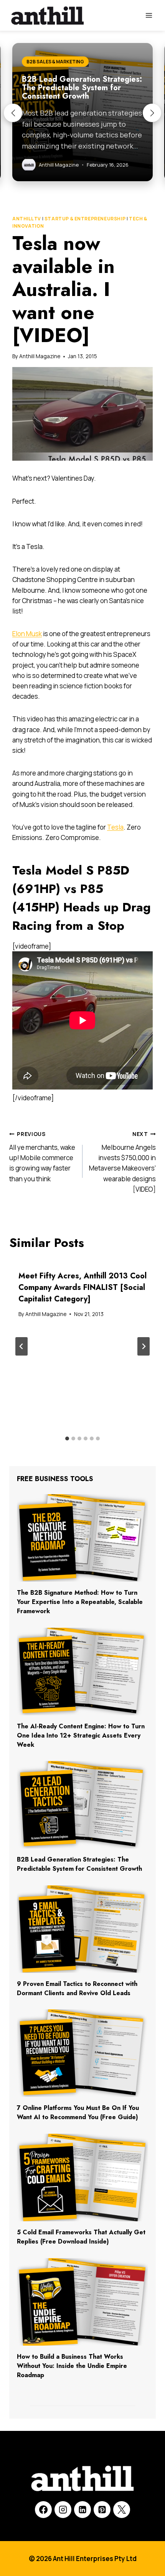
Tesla (115, 827)
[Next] (144, 1346)
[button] (13, 113)
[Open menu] (149, 15)
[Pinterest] (102, 2510)
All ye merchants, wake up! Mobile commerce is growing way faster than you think (42, 1157)
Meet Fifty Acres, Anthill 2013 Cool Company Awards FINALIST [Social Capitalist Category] (82, 1287)
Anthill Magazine (40, 356)
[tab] (67, 1438)
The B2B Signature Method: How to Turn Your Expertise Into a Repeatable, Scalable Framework (80, 1602)
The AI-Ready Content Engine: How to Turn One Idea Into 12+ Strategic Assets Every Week (81, 1735)
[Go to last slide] (21, 1346)
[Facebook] (43, 2510)
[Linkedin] (82, 2510)
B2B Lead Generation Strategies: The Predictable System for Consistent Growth (79, 1864)
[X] (122, 2510)
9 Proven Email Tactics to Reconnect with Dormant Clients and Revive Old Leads (77, 1988)
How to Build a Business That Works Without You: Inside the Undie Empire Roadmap (72, 2366)
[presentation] (82, 1538)
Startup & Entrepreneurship (85, 219)
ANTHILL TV (27, 219)
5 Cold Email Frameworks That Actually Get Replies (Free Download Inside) (81, 2237)
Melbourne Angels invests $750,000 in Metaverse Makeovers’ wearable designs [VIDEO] (122, 1162)
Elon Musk (27, 634)
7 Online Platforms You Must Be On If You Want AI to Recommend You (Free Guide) (78, 2112)
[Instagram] (63, 2510)
